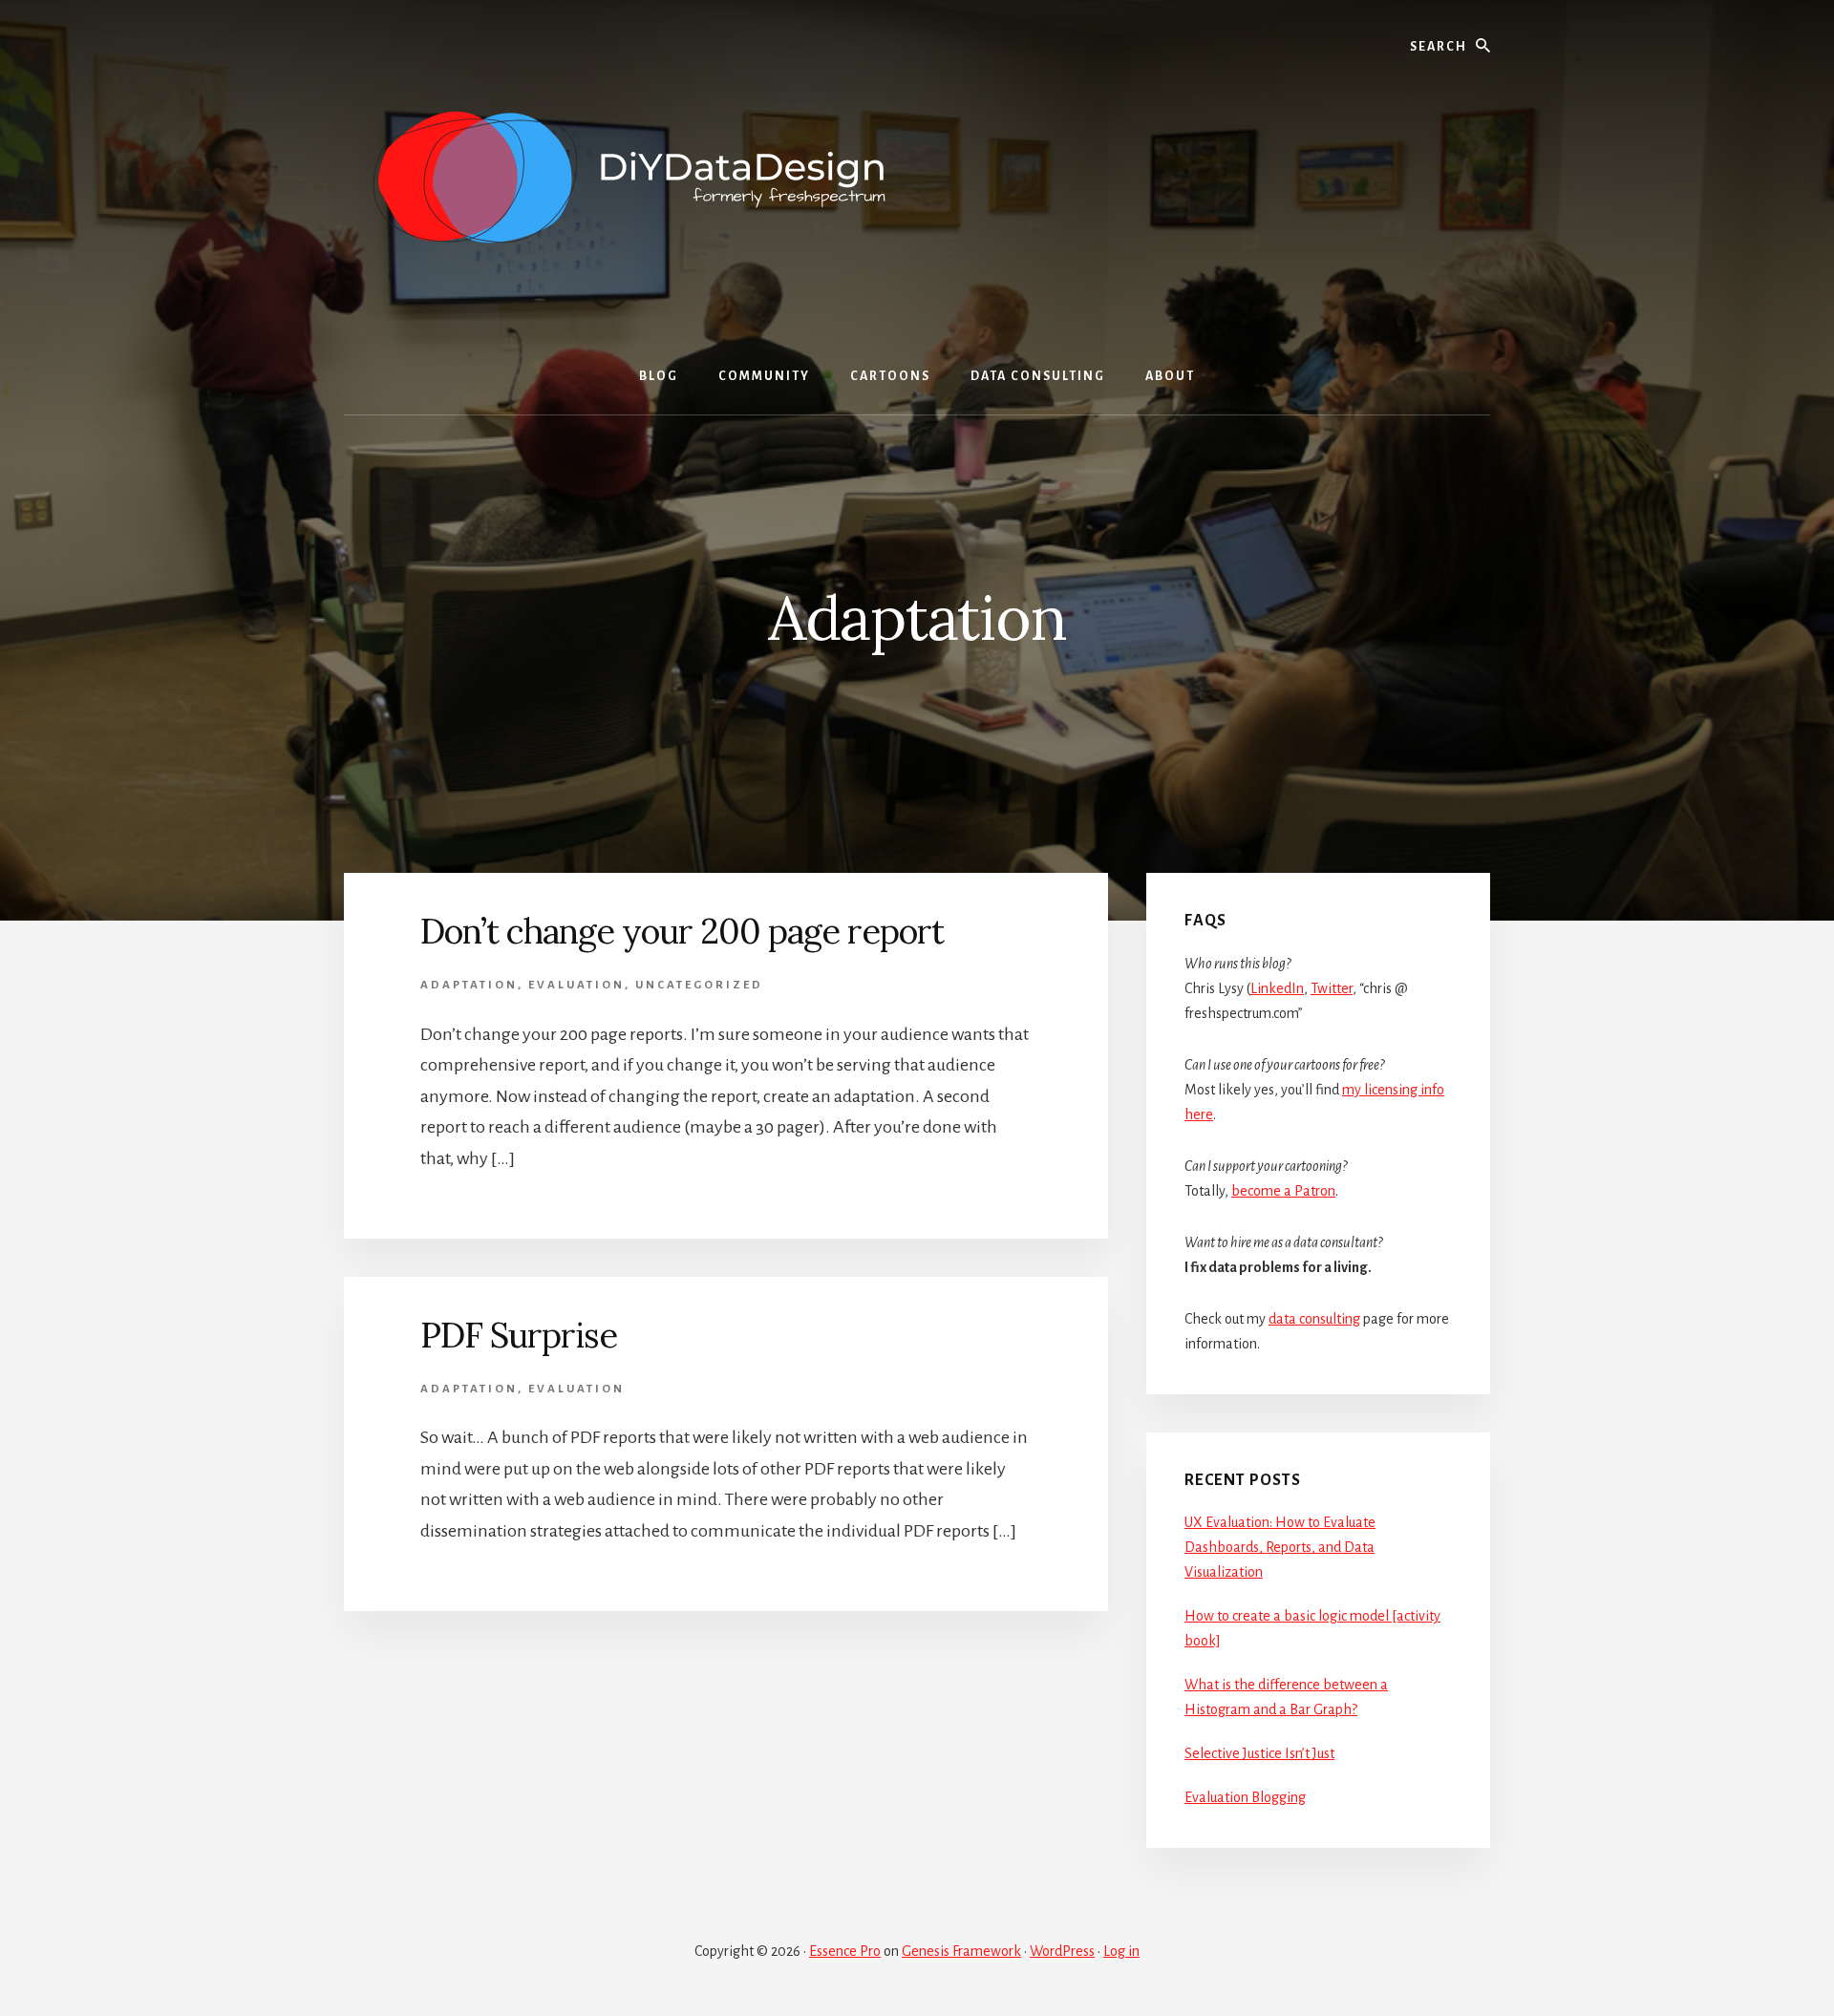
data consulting (1314, 1319)
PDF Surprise (519, 1335)
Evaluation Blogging (1245, 1797)
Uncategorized (699, 985)
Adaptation (469, 985)
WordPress (1062, 1951)
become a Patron (1283, 1191)
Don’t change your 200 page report (682, 931)
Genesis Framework (961, 1951)
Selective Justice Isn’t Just (1259, 1753)
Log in (1121, 1951)
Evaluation (576, 985)
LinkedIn (1277, 988)
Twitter (1332, 988)
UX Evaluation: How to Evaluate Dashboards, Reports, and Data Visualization (1280, 1547)
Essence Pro (845, 1951)
